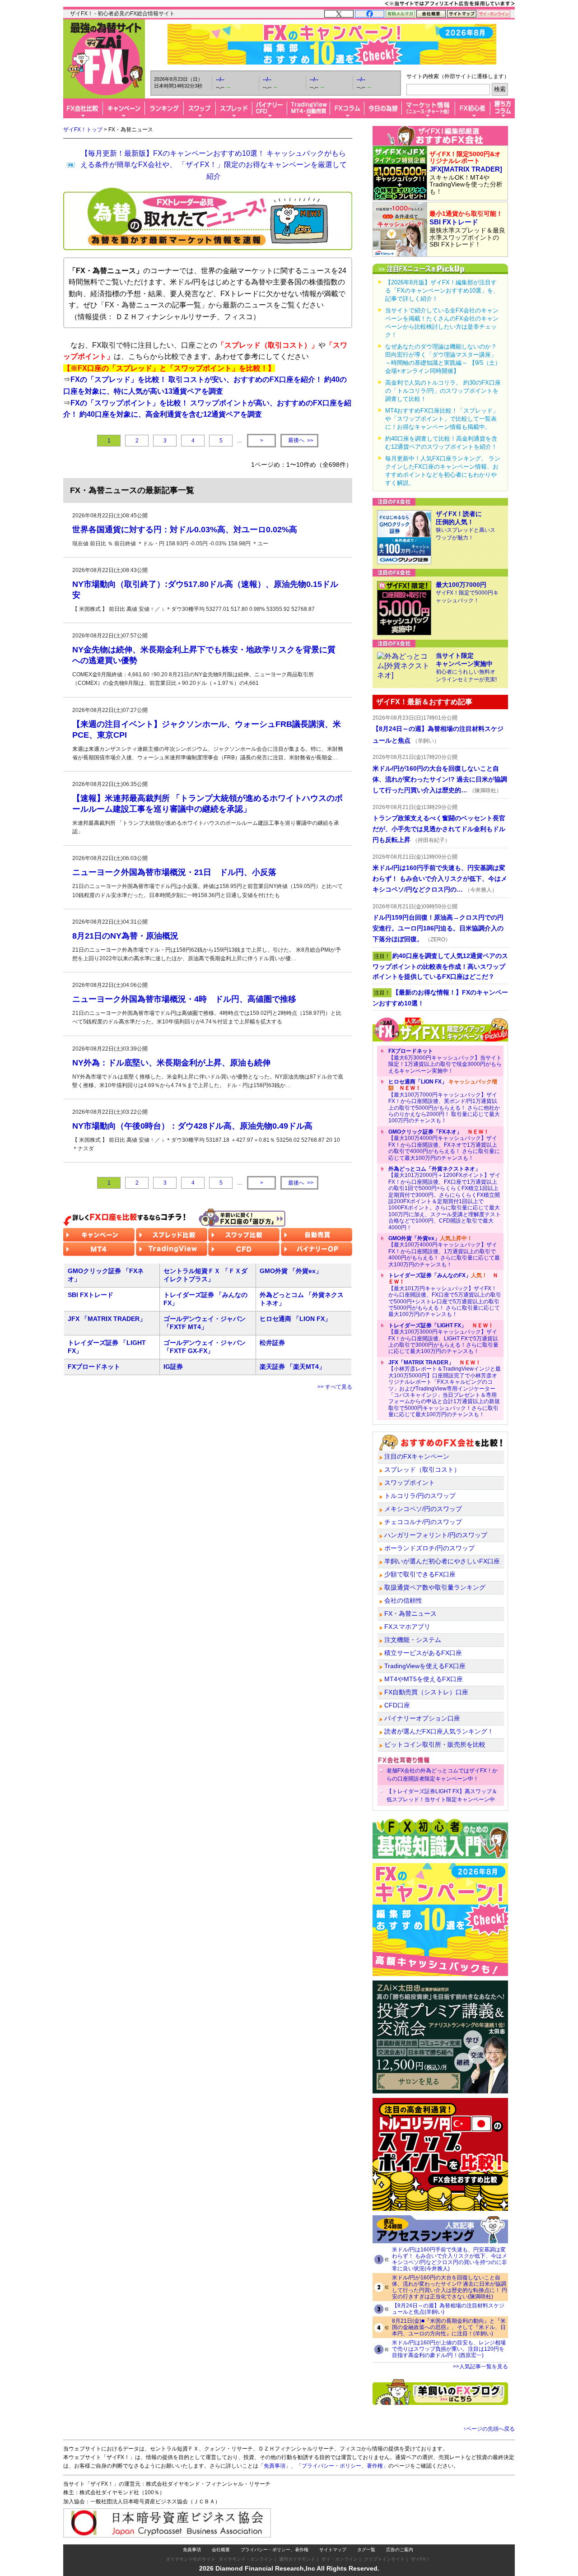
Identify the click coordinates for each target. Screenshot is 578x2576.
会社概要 (221, 2550)
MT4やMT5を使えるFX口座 (424, 1679)
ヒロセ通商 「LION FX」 (295, 1319)
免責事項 (192, 2550)
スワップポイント (410, 1483)
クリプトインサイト (384, 2559)
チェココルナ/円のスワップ (423, 1522)
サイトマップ (333, 2550)
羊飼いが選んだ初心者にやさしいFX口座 (442, 1561)
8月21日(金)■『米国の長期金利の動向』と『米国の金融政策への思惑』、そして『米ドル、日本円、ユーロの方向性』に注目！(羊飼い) (449, 2327)
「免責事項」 (275, 2466)
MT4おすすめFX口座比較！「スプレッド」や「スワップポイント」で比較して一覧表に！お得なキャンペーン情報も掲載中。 (442, 419)
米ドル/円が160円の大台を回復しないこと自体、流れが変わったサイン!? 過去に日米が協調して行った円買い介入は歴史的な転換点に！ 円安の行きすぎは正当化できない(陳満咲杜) (450, 2287)
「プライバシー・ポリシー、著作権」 (342, 2466)
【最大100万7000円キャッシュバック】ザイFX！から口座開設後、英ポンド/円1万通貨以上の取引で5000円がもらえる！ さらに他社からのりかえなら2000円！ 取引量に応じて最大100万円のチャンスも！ (444, 1101)
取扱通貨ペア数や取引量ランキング (435, 1587)
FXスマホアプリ (407, 1627)
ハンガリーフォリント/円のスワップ (436, 1535)
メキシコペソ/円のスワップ (423, 1509)
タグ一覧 (366, 2550)
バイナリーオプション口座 (422, 1718)
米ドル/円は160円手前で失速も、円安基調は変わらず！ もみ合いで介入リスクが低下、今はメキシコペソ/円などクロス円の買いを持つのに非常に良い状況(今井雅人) (450, 2259)
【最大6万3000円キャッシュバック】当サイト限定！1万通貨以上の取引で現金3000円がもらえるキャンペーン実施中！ (445, 1061)
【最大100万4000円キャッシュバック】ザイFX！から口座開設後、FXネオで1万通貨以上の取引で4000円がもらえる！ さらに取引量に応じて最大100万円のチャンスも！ (444, 1145)
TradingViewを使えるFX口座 (425, 1666)
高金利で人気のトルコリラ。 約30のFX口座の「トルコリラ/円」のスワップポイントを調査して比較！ (443, 391)
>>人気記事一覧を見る (480, 2367)
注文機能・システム (413, 1640)
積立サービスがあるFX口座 (423, 1653)
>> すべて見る (335, 1387)
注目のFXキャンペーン (417, 1456)
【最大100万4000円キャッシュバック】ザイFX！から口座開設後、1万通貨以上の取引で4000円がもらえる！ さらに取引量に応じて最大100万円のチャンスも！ (444, 1251)
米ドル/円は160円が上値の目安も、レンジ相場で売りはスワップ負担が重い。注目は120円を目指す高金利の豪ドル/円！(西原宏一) (449, 2349)
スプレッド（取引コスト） (422, 1469)
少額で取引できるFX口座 (420, 1574)
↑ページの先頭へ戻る (489, 2429)
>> (301, 440)
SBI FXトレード (91, 1295)
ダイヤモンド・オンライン (246, 2559)
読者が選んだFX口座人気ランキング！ (439, 1731)
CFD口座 (397, 1705)
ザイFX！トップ (83, 130)
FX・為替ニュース (410, 1613)
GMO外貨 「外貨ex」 (291, 1271)
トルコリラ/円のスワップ (420, 1496)
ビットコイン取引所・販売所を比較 (435, 1744)
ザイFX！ (421, 2559)
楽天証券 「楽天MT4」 (292, 1367)
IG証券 (173, 1367)
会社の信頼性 (403, 1600)
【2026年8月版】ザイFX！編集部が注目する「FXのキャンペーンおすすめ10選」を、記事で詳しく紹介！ (442, 291)
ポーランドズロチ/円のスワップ (429, 1548)
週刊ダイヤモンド (297, 2559)
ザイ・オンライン (340, 2559)
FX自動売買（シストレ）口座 (426, 1692)
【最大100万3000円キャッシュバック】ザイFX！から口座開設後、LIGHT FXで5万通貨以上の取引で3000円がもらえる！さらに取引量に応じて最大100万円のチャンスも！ (443, 1339)
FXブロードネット (94, 1367)
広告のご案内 (400, 2550)
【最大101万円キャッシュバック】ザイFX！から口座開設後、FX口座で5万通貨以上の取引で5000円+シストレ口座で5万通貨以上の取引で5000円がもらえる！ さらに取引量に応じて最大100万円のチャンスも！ (445, 1295)
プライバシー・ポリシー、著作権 (275, 2550)
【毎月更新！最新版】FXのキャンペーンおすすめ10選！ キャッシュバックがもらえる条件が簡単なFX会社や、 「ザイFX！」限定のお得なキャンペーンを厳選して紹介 (214, 165)
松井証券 (272, 1343)
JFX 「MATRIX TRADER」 (107, 1319)
